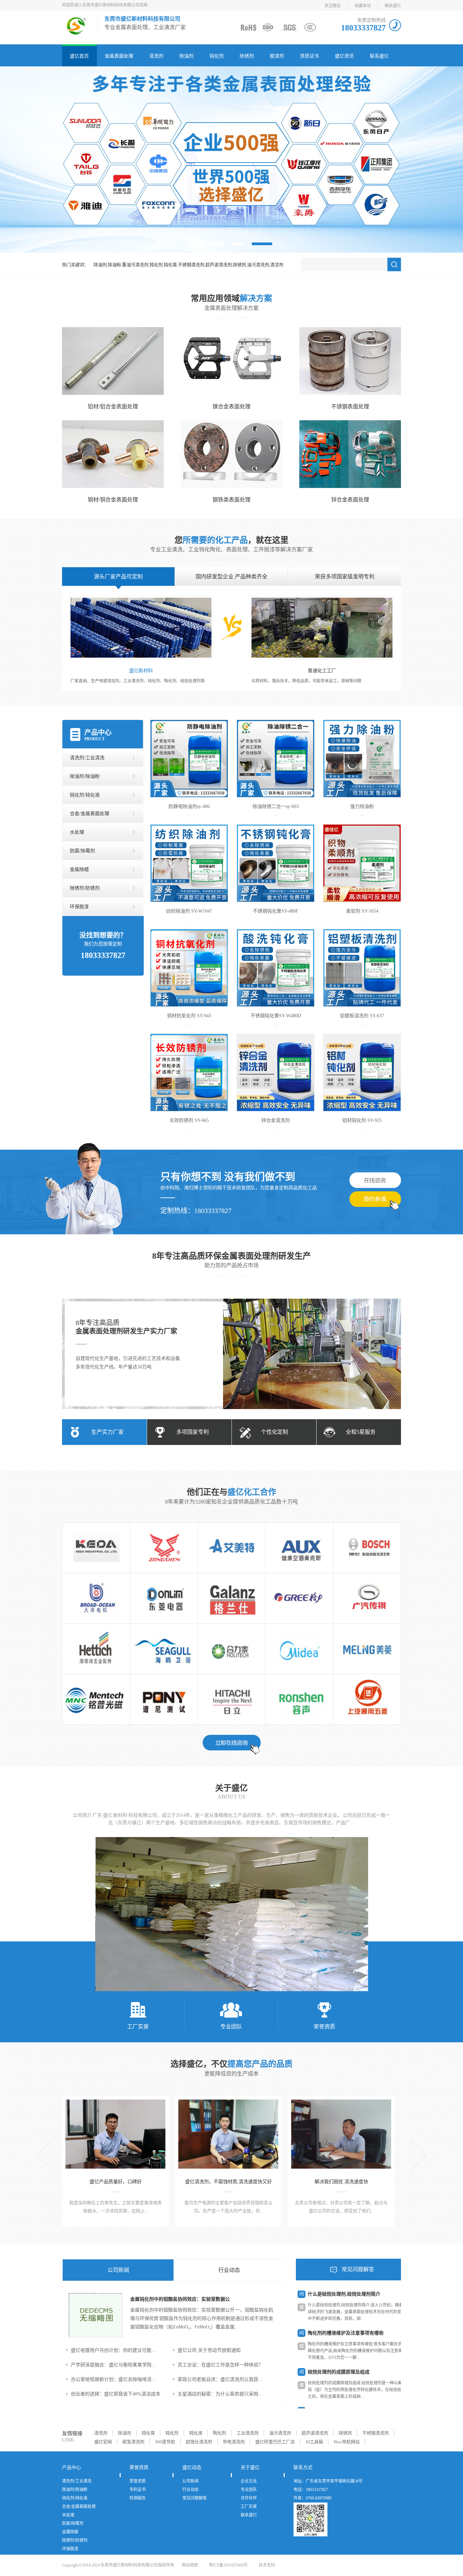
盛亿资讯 (344, 56)
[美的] (299, 1649)
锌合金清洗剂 (276, 1120)
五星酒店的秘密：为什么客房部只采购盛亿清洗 (223, 2394)
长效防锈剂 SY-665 (189, 1120)
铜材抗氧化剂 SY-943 (189, 1016)
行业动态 (229, 2270)
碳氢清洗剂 (133, 2442)
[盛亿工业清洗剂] (231, 159)
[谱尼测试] (164, 1699)
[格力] (299, 1598)
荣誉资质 (324, 2027)
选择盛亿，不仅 (231, 2064)
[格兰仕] (232, 1598)
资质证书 (309, 56)
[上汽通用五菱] (367, 1699)
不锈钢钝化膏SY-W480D (276, 1016)
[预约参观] (375, 1201)
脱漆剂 (277, 56)
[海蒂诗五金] (96, 1649)
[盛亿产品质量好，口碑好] (115, 2134)
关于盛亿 (231, 1788)
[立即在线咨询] (232, 1745)
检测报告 (138, 2498)
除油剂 (186, 56)
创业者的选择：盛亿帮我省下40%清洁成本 (116, 2394)
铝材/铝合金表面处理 (113, 407)
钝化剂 (217, 56)
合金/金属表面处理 (89, 814)
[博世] (367, 1548)
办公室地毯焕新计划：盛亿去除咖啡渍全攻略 (116, 2379)
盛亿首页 (79, 56)
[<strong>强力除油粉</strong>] (362, 759)
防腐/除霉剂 (82, 851)
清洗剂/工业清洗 (87, 758)
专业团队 (231, 2027)
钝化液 (196, 2433)
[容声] (299, 1699)
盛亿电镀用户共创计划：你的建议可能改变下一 (116, 2350)
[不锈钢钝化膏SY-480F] (276, 863)
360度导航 (165, 2442)
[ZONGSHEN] (164, 1548)
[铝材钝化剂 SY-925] (362, 1072)
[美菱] (367, 1649)
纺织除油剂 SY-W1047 (189, 911)
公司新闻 (118, 2270)
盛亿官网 (103, 2442)
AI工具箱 (314, 2442)
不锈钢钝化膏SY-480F (276, 911)
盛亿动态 (192, 2467)
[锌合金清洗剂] (276, 1072)
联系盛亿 (393, 6)
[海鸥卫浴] (164, 1649)
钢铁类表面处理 (231, 500)
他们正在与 (231, 1492)
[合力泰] (232, 1649)
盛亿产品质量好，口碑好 (116, 2182)
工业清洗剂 (248, 2433)
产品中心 (98, 732)
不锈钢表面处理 (350, 407)
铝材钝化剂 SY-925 (362, 1120)
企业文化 (249, 2481)
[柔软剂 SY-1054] (362, 863)
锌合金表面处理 (350, 500)
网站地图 (190, 2565)
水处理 (77, 832)
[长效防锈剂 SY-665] (189, 1072)
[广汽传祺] (367, 1598)
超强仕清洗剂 (199, 2442)
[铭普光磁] (96, 1699)
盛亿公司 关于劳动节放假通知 (209, 2350)
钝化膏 (148, 2433)
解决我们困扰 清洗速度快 (341, 2182)
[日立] (232, 1699)
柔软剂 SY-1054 (362, 911)
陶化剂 (219, 2433)
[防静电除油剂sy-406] (189, 759)
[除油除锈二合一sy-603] (276, 759)
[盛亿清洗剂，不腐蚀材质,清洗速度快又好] (228, 2134)
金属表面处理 (119, 56)
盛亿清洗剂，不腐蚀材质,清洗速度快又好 (228, 2182)
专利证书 (138, 2490)
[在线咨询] (375, 1180)
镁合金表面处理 (231, 407)
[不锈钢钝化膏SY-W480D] (276, 968)
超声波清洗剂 (315, 2433)
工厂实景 (138, 2027)
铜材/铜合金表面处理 (113, 500)
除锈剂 (247, 56)
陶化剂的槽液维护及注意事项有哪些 (346, 2294)
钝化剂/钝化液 (85, 795)
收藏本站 (363, 6)
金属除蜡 (79, 869)
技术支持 (267, 2565)
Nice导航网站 (347, 2442)
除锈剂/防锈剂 (85, 888)
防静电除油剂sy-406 (189, 806)
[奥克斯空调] (299, 1548)
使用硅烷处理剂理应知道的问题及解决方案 (353, 2372)
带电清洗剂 (234, 2442)
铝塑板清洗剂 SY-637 (362, 1016)
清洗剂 (156, 56)
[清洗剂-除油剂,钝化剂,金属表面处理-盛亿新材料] (76, 32)
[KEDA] (96, 1548)
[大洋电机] (96, 1598)
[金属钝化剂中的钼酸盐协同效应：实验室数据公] (96, 2336)
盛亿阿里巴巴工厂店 (275, 2442)
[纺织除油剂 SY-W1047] (189, 863)
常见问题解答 (358, 2269)
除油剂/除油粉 (85, 776)
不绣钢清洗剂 (376, 2433)
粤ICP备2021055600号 (228, 2565)
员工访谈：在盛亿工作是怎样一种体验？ (220, 2365)
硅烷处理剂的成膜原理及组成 (339, 2333)
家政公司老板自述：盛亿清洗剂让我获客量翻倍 (223, 2379)
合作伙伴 (249, 2498)
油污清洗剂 (280, 2433)
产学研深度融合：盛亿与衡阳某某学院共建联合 (116, 2365)
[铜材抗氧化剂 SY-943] (189, 968)
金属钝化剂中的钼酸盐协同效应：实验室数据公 (180, 2299)
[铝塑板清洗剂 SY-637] (362, 968)
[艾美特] (232, 1548)
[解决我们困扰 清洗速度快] (341, 2134)
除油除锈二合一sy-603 (276, 806)
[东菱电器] (164, 1598)
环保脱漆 (79, 907)
